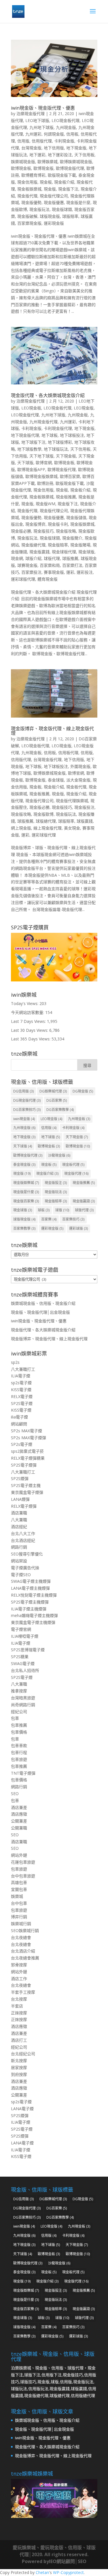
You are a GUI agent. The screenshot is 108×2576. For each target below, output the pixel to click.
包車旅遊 (19, 1759)
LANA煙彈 (20, 1499)
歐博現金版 (43, 168)
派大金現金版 (78, 780)
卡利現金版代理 (58, 428)
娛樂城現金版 (23, 162)
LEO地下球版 (37, 120)
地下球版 (51, 1137)
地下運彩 (37, 155)
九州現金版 (66, 127)
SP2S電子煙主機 (26, 1485)
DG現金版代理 (27, 1100)
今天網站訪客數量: (28, 1012)
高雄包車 (19, 1882)
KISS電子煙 (21, 1390)
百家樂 (49, 1219)
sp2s (15, 1362)
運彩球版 (78, 1228)
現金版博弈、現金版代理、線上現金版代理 (52, 731)
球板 (44, 1210)
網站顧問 (19, 1424)
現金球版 (86, 552)
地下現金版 (76, 148)
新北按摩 (19, 2061)
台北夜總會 (21, 1937)
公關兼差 (19, 1821)
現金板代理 (76, 787)
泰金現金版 (24, 1165)
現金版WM (46, 504)
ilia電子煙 (19, 1417)
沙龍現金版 (59, 1155)
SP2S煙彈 (20, 1478)
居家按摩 (19, 2067)
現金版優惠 (54, 202)
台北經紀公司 (23, 2054)
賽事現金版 (54, 572)
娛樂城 (17, 1896)
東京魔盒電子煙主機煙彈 (33, 1622)
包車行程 (19, 1752)
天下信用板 (84, 155)
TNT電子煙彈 (23, 1773)
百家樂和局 (50, 565)
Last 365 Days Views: (31, 1039)
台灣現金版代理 (48, 759)
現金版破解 (27, 216)
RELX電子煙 (22, 1396)
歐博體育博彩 (33, 175)
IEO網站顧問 (62, 2561)
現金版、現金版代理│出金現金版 (40, 1312)
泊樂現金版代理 (31, 114)
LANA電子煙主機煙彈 (30, 1588)
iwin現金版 (24, 1119)
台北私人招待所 (25, 1670)
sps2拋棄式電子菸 (27, 1451)
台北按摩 (19, 1999)
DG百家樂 (57, 1100)
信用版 (23, 141)
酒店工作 (19, 1979)
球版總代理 (46, 821)
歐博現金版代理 (70, 168)
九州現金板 (78, 415)
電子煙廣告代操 (25, 1568)
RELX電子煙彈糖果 (28, 1458)
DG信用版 (23, 1091)
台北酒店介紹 (23, 1951)
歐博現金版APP (31, 469)
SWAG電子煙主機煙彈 (31, 1581)
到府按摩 (19, 2074)
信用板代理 (68, 753)
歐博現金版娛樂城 (41, 476)
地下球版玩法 (56, 449)
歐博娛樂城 (48, 162)
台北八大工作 (23, 1533)
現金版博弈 (35, 524)
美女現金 (72, 828)
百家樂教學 (24, 1228)
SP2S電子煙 (22, 1403)
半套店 (17, 2006)
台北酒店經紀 (23, 1540)
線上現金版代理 (48, 828)
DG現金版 (83, 1091)
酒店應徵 (19, 1814)
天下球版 (25, 463)
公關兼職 (19, 1828)
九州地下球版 (41, 127)
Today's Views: (25, 1003)
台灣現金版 (31, 148)
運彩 (70, 572)
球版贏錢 (85, 821)
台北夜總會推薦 (25, 1958)
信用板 (72, 134)
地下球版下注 (33, 442)
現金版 (50, 189)
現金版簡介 (72, 538)
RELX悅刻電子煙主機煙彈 (34, 1595)
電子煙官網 (21, 1629)
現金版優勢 (31, 202)
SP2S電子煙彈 (24, 1465)
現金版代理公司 (54, 196)
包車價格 (19, 1732)
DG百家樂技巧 (27, 1110)
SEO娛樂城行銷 (25, 1930)
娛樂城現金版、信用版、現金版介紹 (43, 1303)
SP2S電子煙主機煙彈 (30, 1602)
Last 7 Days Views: (29, 1021)
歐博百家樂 (70, 476)
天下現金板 (66, 456)
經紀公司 (19, 1712)
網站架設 (19, 1561)
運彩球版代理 (23, 579)
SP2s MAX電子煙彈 (29, 1438)
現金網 (17, 558)
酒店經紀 (19, 1527)
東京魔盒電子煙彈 (27, 1492)
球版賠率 (70, 216)
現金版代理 (27, 196)
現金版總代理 (33, 545)
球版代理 (52, 558)
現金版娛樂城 (82, 524)
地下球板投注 (72, 435)
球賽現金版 (27, 565)
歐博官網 (44, 463)
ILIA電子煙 (21, 1376)
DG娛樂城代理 (53, 1091)
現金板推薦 (66, 497)
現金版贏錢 (39, 552)
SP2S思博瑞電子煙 (28, 1650)
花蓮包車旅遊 (23, 1862)
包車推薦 (19, 1725)
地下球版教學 (29, 449)
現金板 (46, 182)
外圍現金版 (80, 766)
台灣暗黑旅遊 (23, 1698)
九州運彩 (33, 134)
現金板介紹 (64, 182)
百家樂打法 (72, 565)
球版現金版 (50, 216)
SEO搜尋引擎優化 (27, 1554)
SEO (15, 1794)
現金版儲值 (76, 517)
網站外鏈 (19, 1855)
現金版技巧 (43, 531)
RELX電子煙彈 (24, 1506)
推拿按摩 (19, 1691)
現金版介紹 (76, 794)
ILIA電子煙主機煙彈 (29, 1609)
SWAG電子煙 (23, 1663)
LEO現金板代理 (66, 120)
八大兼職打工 (23, 1369)
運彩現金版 (54, 223)
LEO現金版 (84, 408)
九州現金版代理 (43, 422)
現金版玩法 (39, 209)
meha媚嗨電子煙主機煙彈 (34, 1615)
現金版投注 (84, 807)
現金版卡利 (58, 524)
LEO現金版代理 (25, 415)
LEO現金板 (31, 408)
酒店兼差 (19, 1807)
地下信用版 (54, 148)
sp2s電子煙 (21, 1383)
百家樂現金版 (29, 223)
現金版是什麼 (78, 202)
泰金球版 (56, 780)
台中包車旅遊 (23, 1876)
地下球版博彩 (60, 442)
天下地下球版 (41, 456)
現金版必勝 (21, 531)
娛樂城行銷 (21, 1924)
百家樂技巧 (73, 1219)
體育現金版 (48, 579)
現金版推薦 (84, 1183)
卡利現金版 (64, 141)
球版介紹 (33, 558)
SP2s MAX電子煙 (26, 1431)
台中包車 (19, 1903)
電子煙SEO (21, 1575)
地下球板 (50, 435)
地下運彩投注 (60, 155)
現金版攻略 (66, 531)
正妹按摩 (19, 2013)
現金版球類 (62, 209)
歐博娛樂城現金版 (76, 162)
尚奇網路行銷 (23, 1705)
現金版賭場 (80, 545)
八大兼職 (19, 1520)
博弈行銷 (19, 1917)
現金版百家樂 (26, 1201)
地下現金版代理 (25, 435)
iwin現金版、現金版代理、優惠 (43, 108)
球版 (62, 1210)
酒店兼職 (19, 1513)
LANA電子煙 (22, 2109)
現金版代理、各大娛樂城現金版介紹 (48, 395)
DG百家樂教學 (60, 1110)
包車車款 (19, 1745)
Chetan (42, 2572)
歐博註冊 (45, 483)
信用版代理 (42, 141)
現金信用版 (27, 182)
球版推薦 (70, 558)
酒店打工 (19, 2040)
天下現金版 (77, 1137)
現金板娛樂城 (29, 189)
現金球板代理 (64, 552)
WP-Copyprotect (68, 2572)
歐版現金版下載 (62, 175)
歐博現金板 (21, 168)
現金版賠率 (58, 545)
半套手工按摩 (23, 1992)
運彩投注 (85, 572)
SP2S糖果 (20, 1657)
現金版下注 (68, 189)
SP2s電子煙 (22, 1444)
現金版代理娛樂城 (72, 801)
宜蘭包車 (19, 1889)
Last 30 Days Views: (30, 1030)
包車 (15, 1718)
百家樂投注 (31, 572)
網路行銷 (19, 1547)
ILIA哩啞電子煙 (25, 1636)
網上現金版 (21, 828)
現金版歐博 (43, 814)
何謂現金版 (54, 134)
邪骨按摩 (19, 1965)
